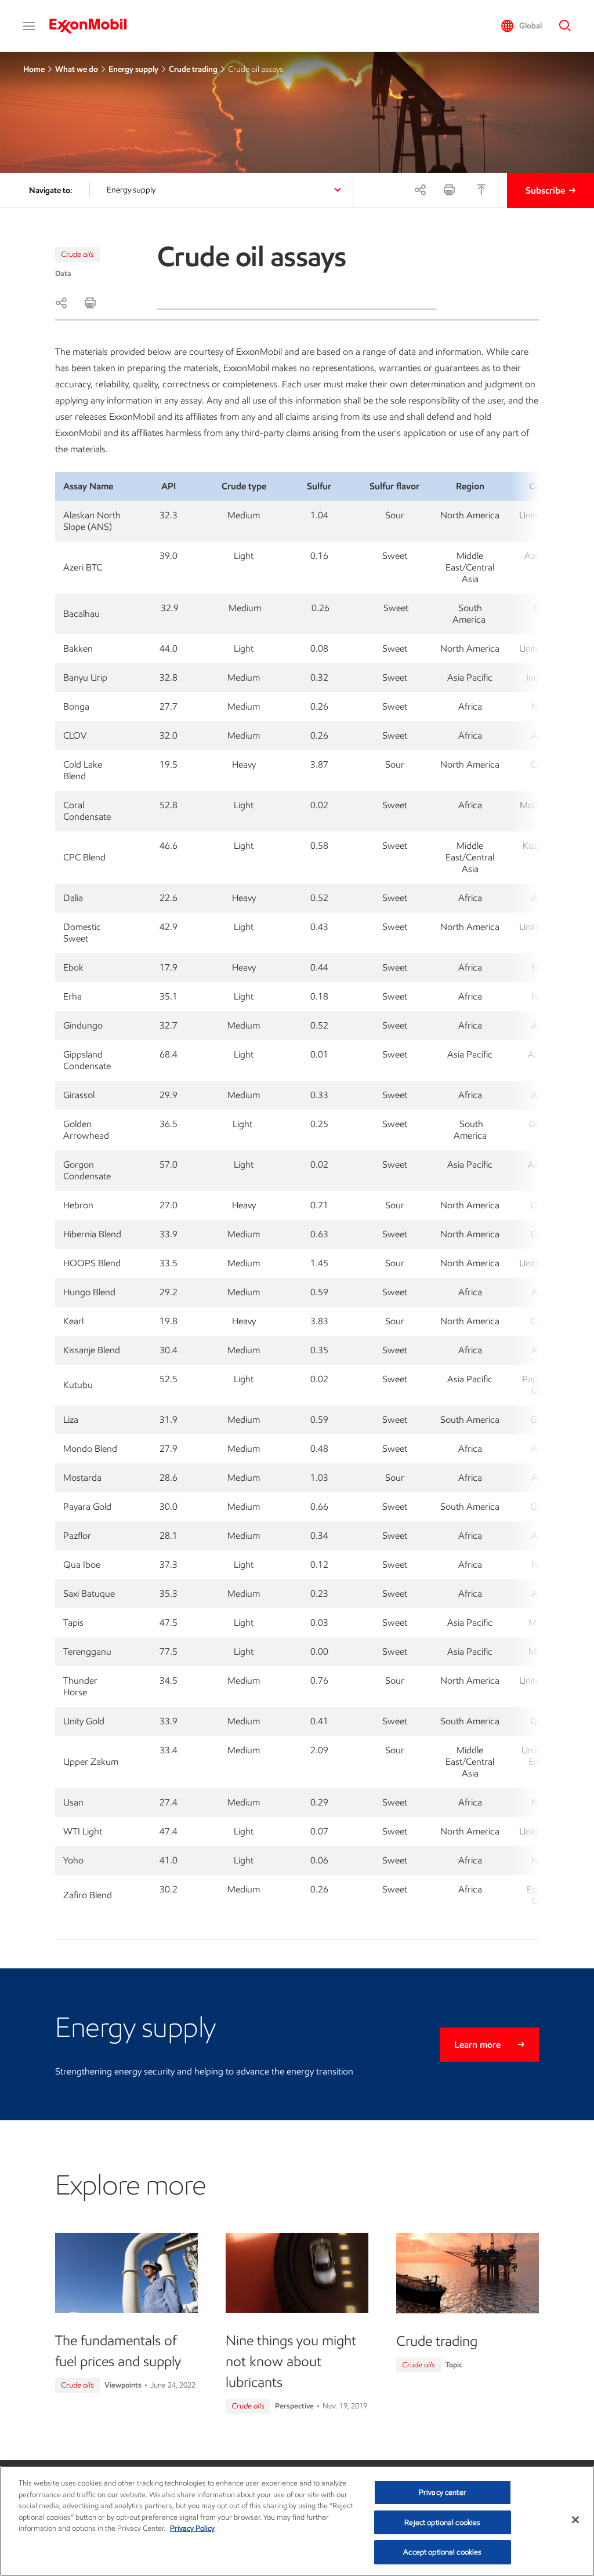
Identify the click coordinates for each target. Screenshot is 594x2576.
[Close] (575, 2520)
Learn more (477, 2045)
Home (34, 69)
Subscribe (545, 190)
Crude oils (77, 254)
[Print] (449, 190)
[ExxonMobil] (94, 26)
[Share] (420, 190)
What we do (77, 69)
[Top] (481, 190)
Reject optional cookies (442, 2522)
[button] (29, 26)
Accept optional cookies (442, 2552)
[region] (297, 2521)
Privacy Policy (192, 2528)
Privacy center (443, 2492)
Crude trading (193, 69)
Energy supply (133, 69)
